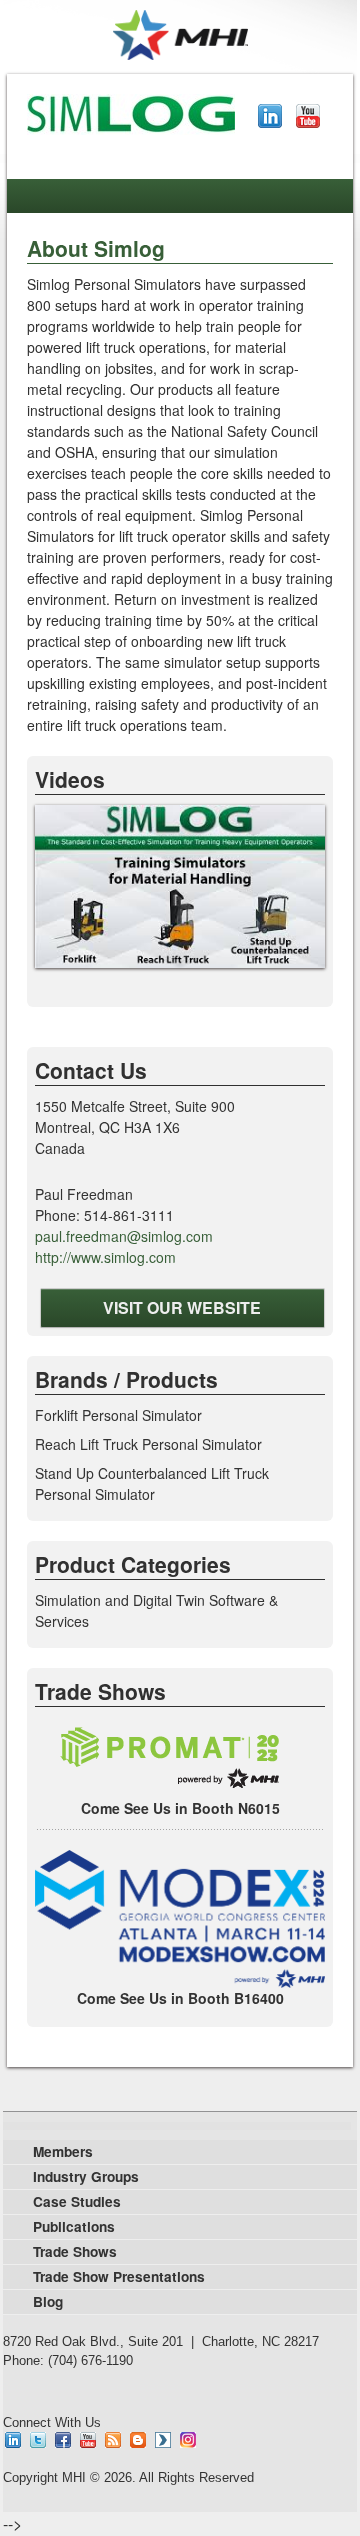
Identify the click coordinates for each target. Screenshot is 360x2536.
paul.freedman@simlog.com (124, 1236)
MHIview (163, 2440)
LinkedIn (270, 116)
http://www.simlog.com (105, 1257)
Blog (138, 2440)
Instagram (188, 2440)
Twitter (38, 2440)
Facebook (63, 2440)
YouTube (308, 116)
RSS (113, 2440)
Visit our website (182, 1307)
